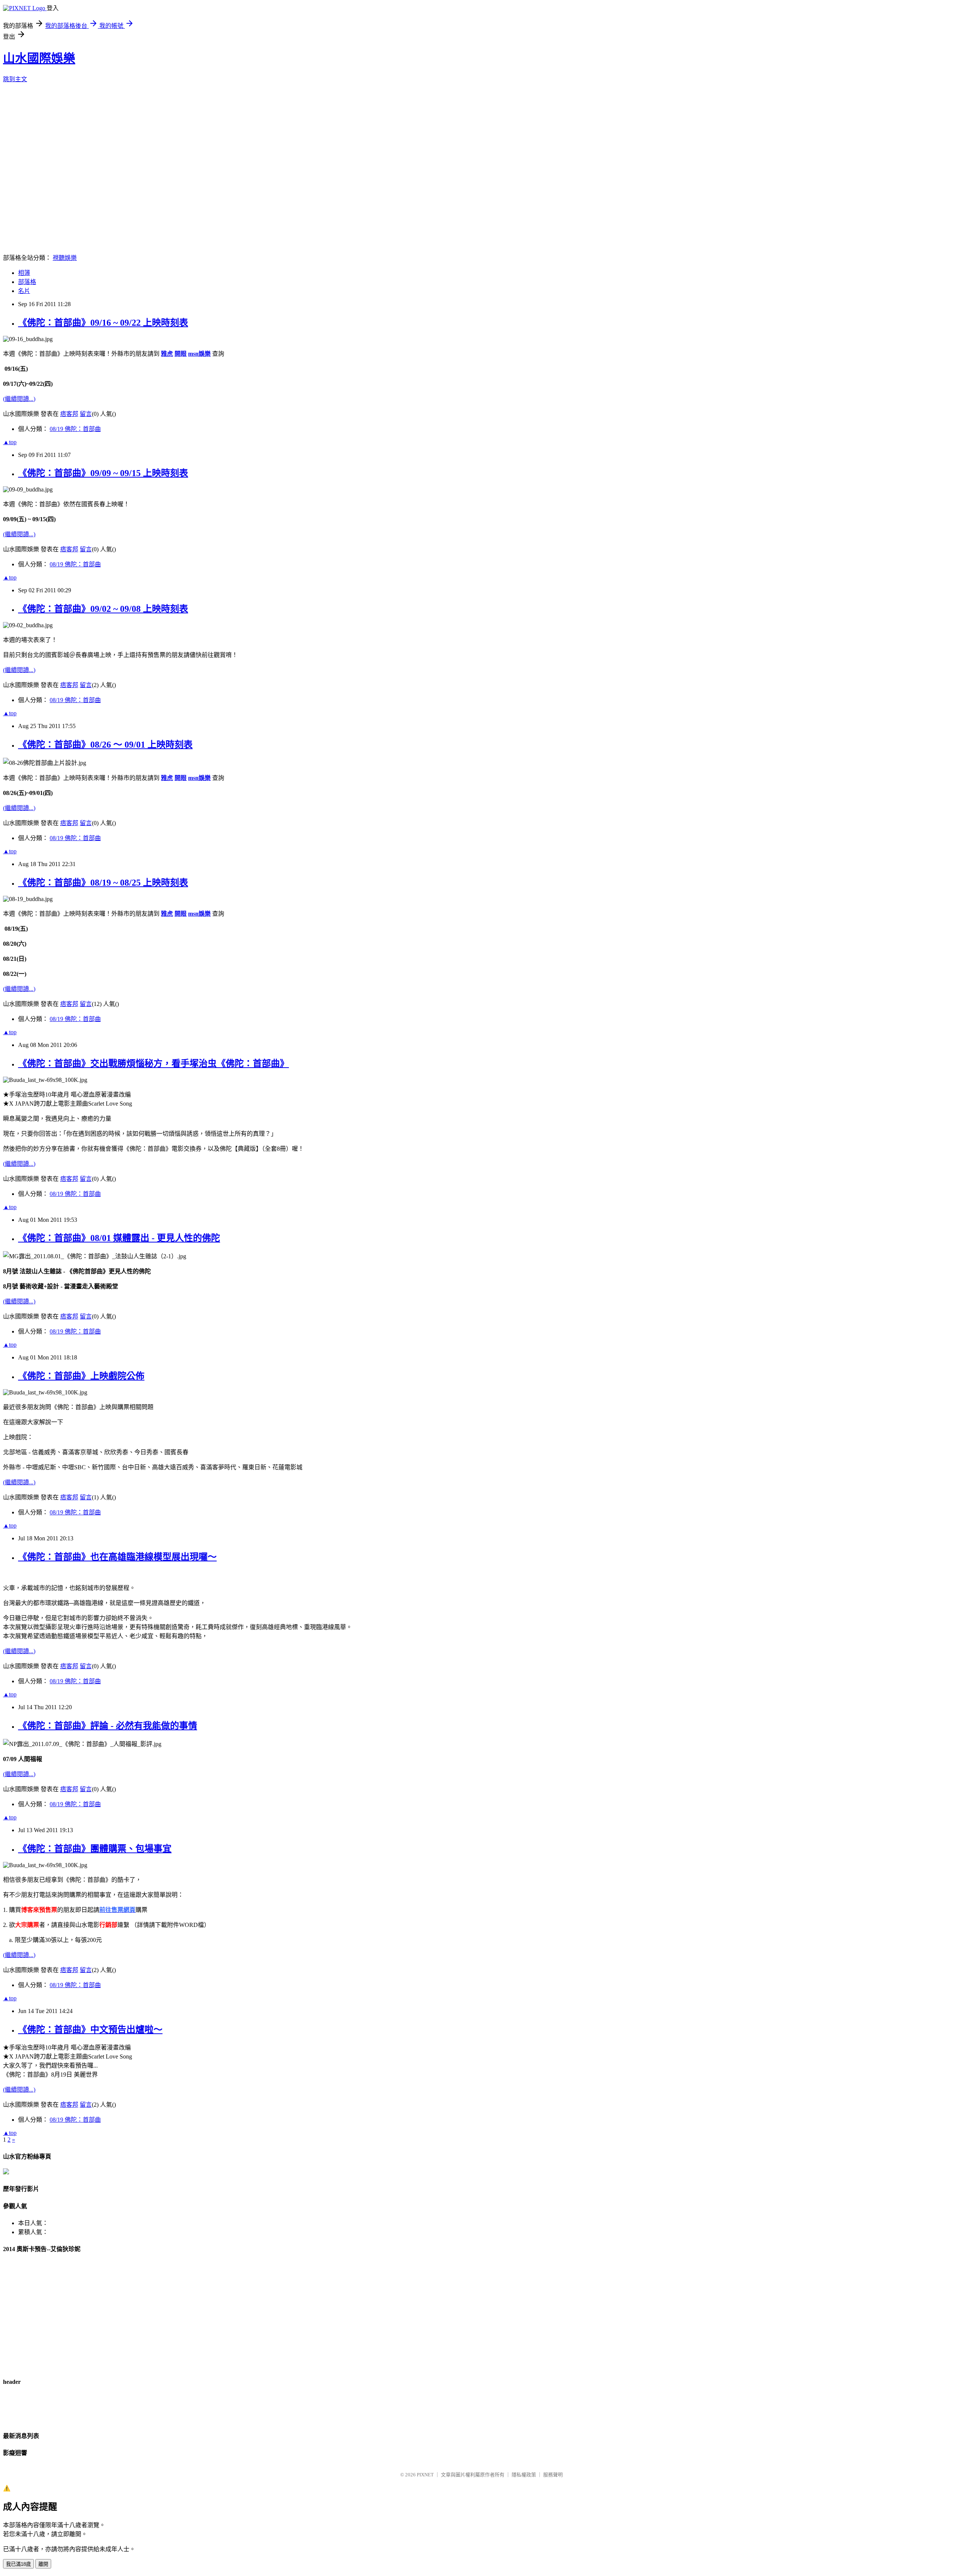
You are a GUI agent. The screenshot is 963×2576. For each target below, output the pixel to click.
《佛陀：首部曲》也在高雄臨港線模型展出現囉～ (117, 1557)
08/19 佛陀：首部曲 (75, 429)
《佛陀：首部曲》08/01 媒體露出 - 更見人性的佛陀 (119, 1238)
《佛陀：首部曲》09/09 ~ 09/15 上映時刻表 (103, 473)
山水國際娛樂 (39, 58)
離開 (43, 2564)
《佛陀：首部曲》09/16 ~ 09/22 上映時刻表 (103, 323)
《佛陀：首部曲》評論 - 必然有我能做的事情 (108, 1726)
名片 (24, 291)
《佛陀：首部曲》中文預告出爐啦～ (90, 2030)
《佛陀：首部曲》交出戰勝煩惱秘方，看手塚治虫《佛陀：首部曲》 (153, 1063)
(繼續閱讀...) (19, 399)
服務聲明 (553, 2475)
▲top (10, 442)
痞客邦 (69, 414)
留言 (86, 414)
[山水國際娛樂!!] (6, 2172)
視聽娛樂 (65, 258)
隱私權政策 (524, 2475)
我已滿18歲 (18, 2564)
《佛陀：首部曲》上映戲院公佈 (81, 1376)
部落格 (27, 282)
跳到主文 (15, 79)
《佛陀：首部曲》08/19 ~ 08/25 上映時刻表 (103, 883)
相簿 (24, 273)
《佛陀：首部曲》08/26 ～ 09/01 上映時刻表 (105, 745)
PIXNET (425, 2475)
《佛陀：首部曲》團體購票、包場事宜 (95, 1849)
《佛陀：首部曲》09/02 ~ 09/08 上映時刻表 (103, 609)
